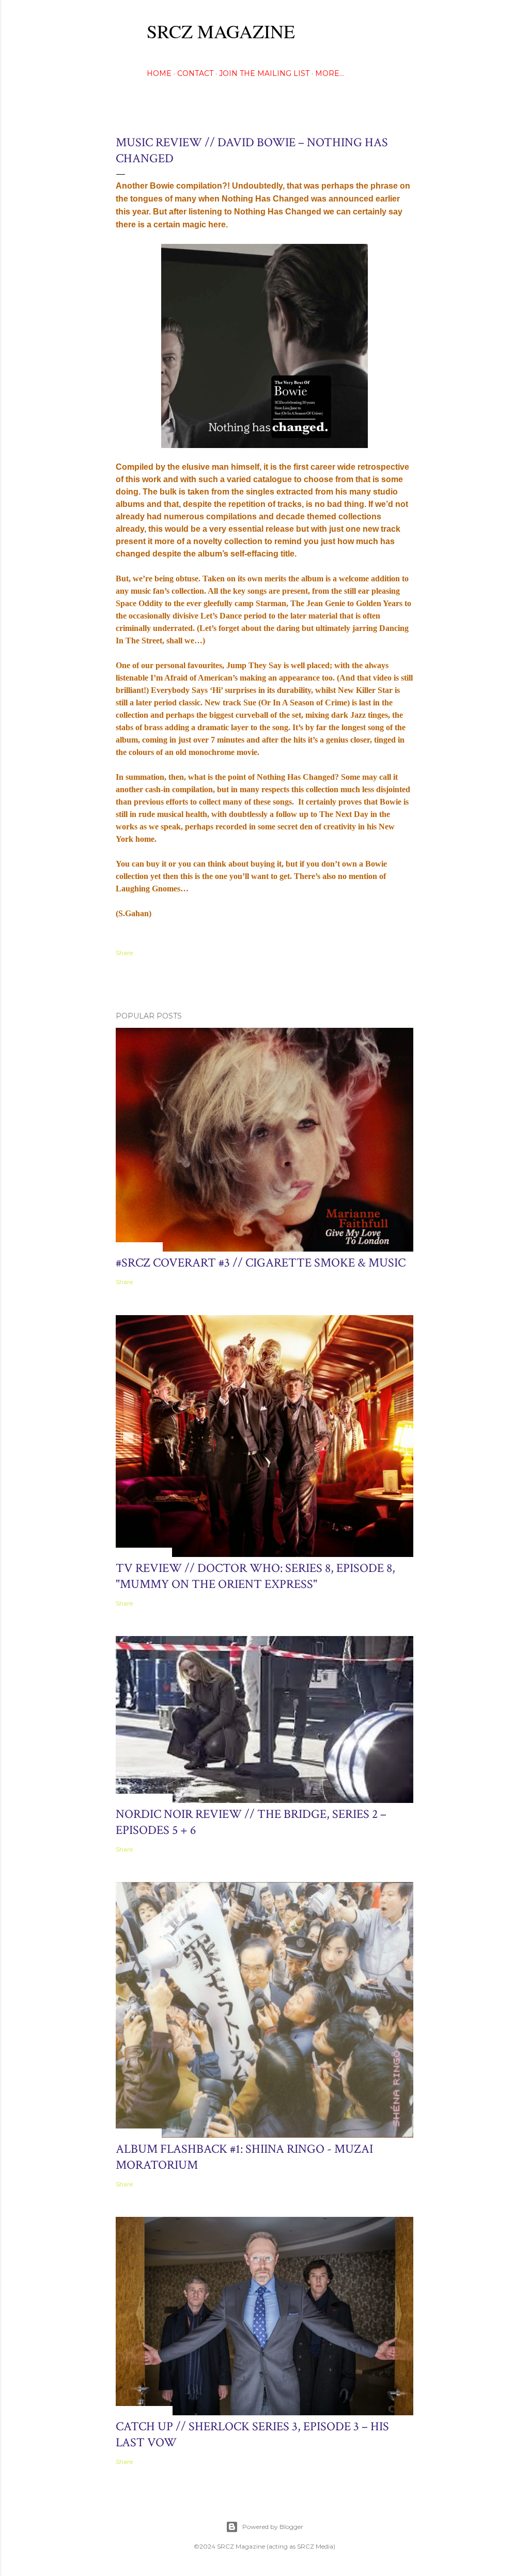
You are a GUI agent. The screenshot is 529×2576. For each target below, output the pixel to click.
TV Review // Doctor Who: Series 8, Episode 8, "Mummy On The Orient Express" (255, 1576)
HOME (159, 73)
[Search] (407, 29)
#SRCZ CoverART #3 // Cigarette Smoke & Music (261, 1263)
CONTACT (195, 73)
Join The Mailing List (264, 73)
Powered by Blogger (273, 2527)
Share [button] (124, 953)
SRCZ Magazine (221, 31)
